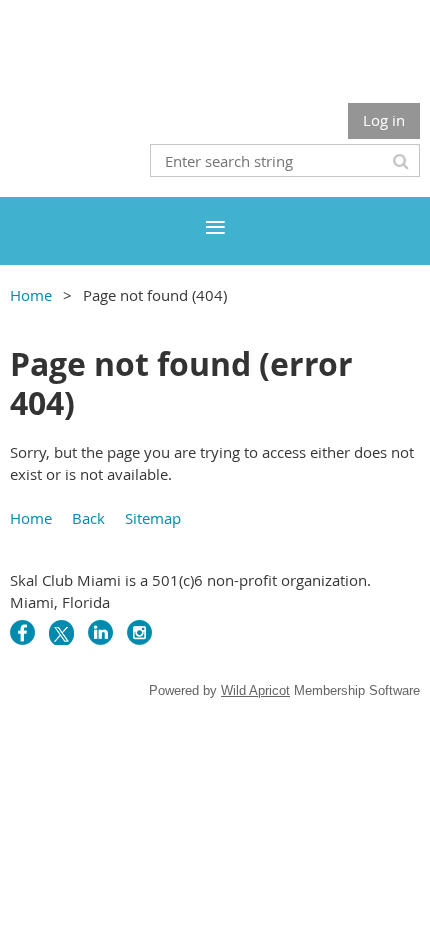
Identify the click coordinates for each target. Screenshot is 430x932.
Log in (384, 120)
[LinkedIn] (100, 632)
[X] (61, 632)
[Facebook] (22, 632)
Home (31, 295)
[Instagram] (139, 632)
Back (88, 518)
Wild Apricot (255, 690)
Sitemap (153, 518)
